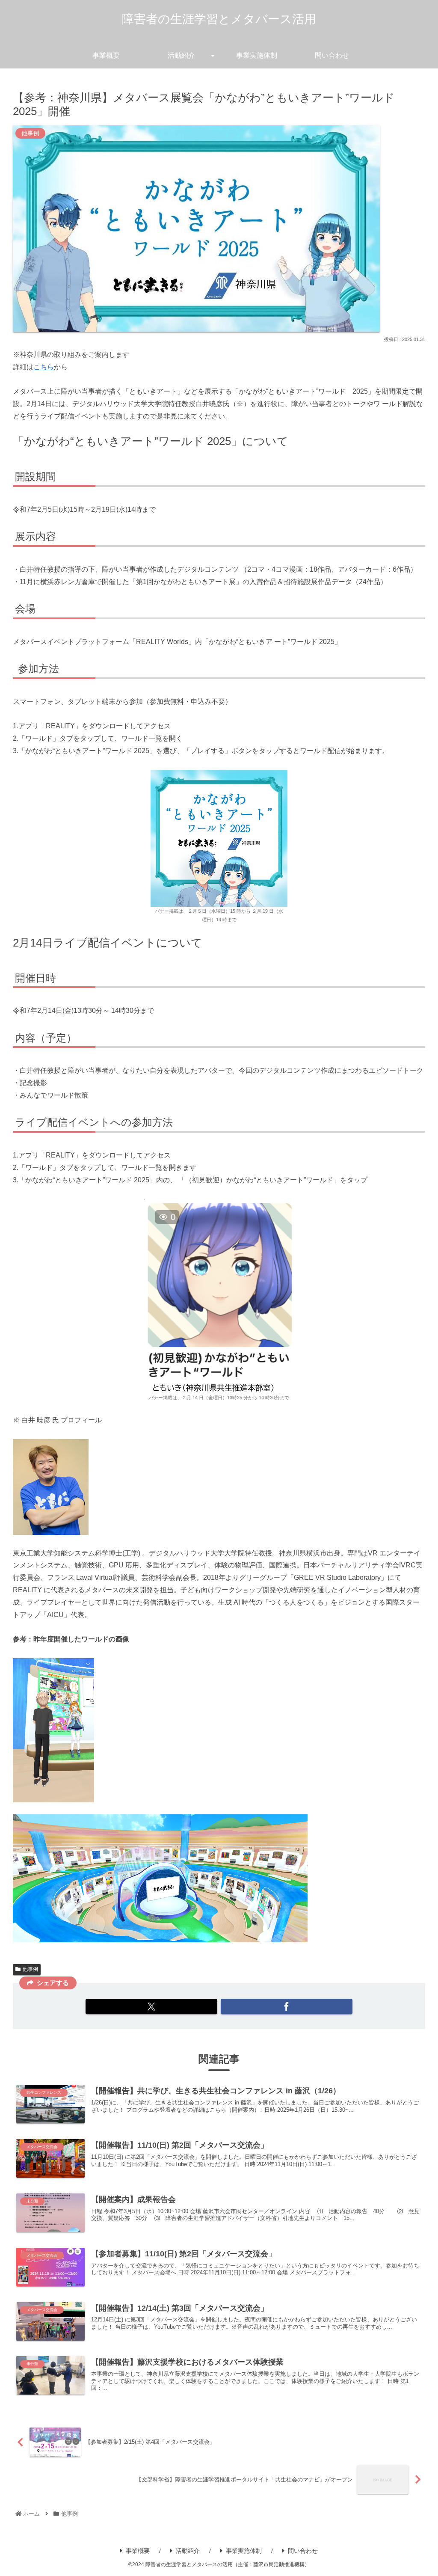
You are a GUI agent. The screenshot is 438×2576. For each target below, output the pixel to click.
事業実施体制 (244, 2551)
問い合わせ (303, 2551)
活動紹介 (188, 2551)
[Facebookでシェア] (287, 2006)
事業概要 (138, 2551)
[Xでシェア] (151, 2006)
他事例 (30, 1969)
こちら (44, 367)
